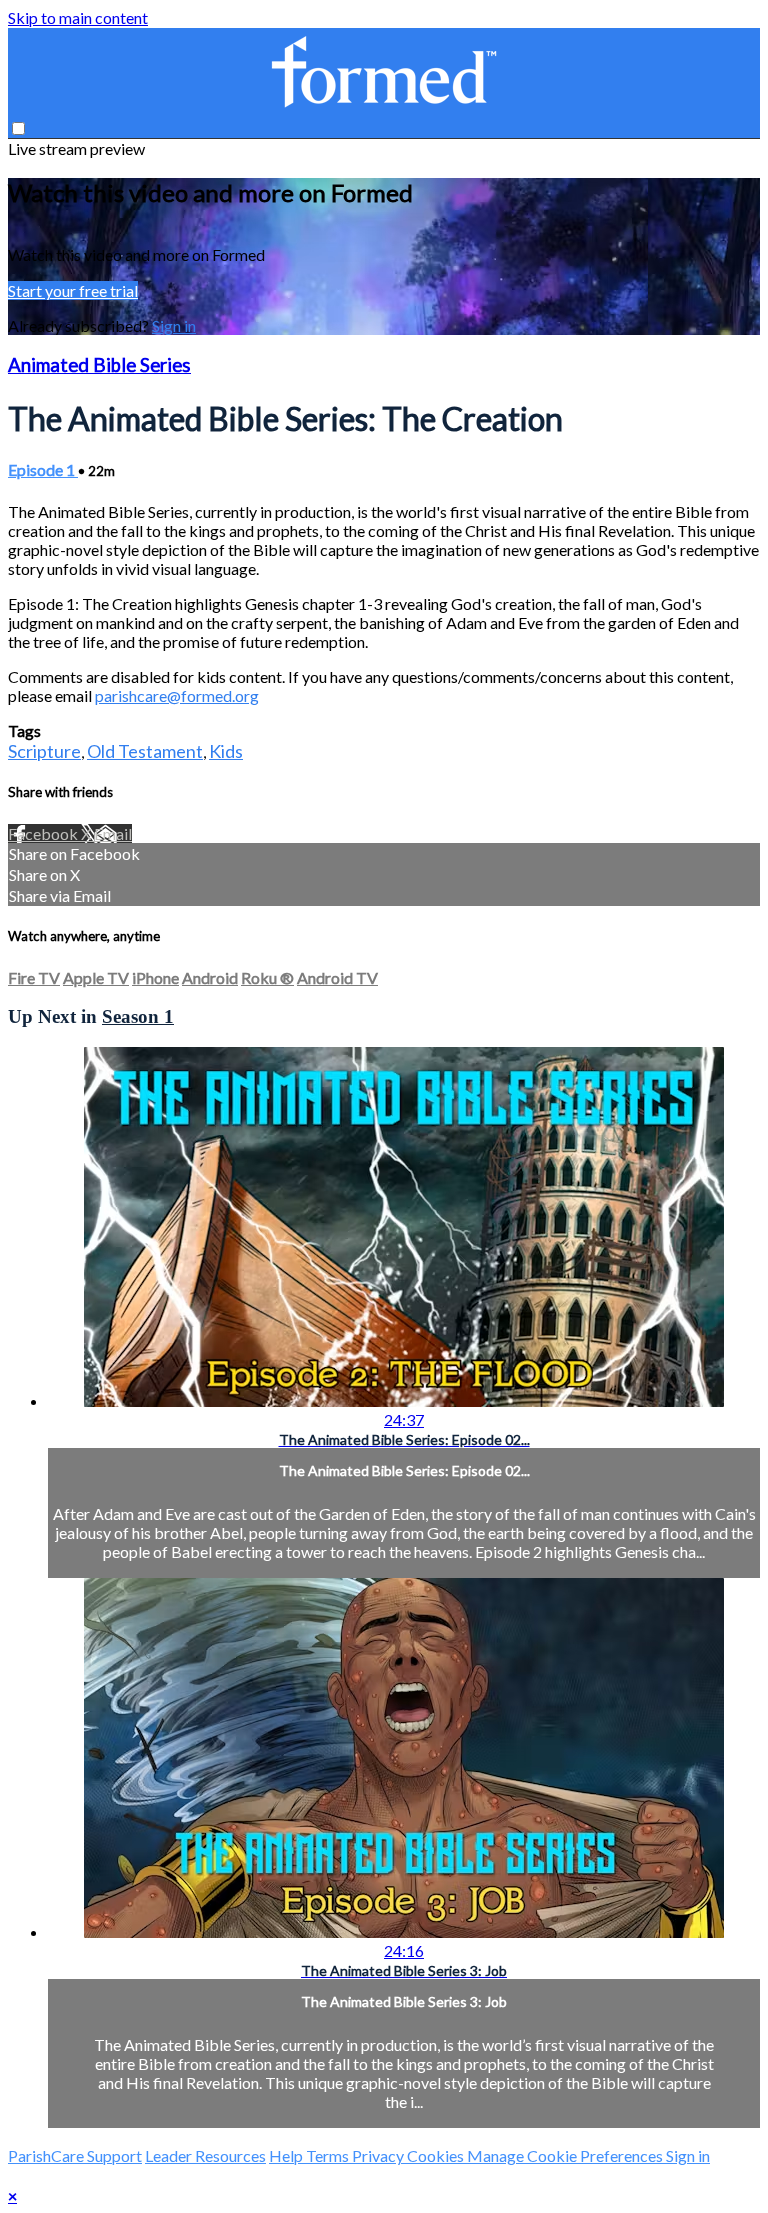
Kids (226, 751)
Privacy (379, 2155)
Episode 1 (43, 469)
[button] (18, 128)
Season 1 (138, 1016)
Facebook (44, 833)
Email (113, 833)
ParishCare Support (75, 2155)
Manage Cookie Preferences (566, 2155)
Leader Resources (205, 2155)
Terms (329, 2155)
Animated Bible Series (99, 365)
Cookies (437, 2155)
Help (287, 2155)
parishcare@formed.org (177, 695)
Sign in (174, 325)
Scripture (44, 751)
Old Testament (145, 751)
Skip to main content (78, 17)
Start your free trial (73, 290)
